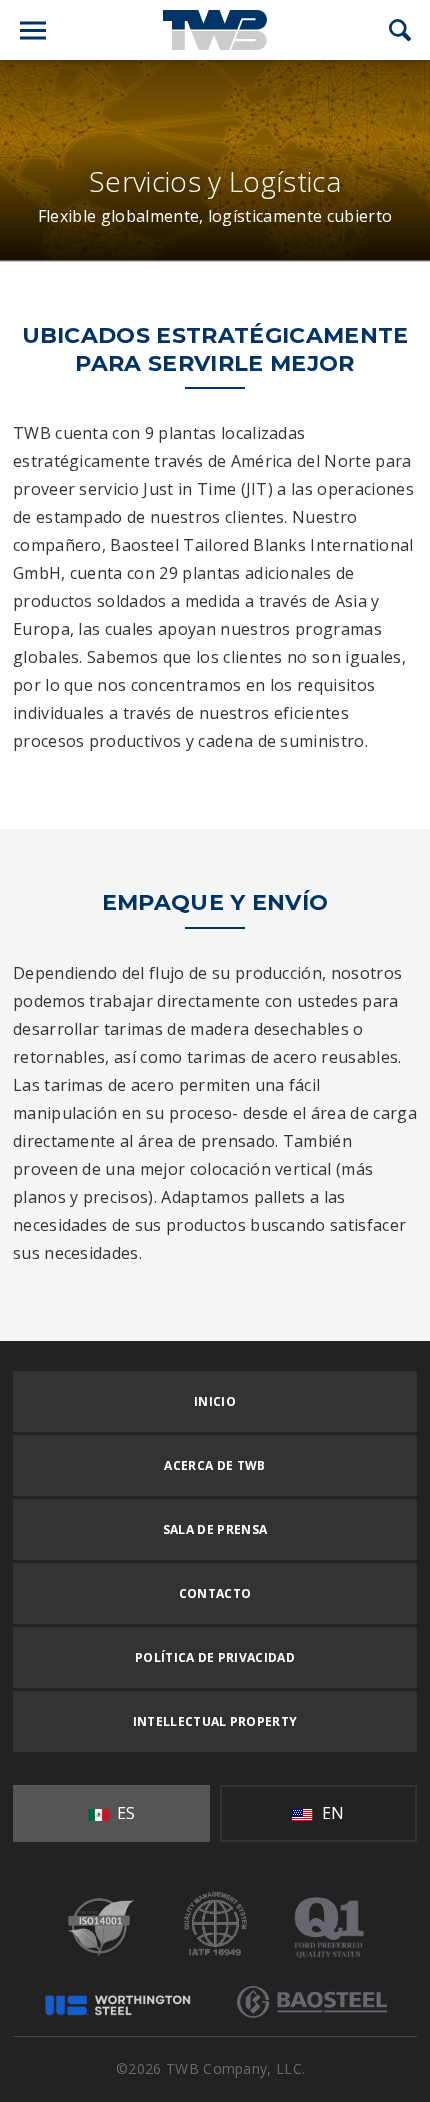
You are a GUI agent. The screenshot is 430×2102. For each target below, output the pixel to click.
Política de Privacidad (215, 1657)
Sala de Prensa (215, 1529)
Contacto (215, 1593)
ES (124, 1813)
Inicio (215, 1401)
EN (330, 1813)
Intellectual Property (215, 1721)
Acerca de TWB (214, 1465)
